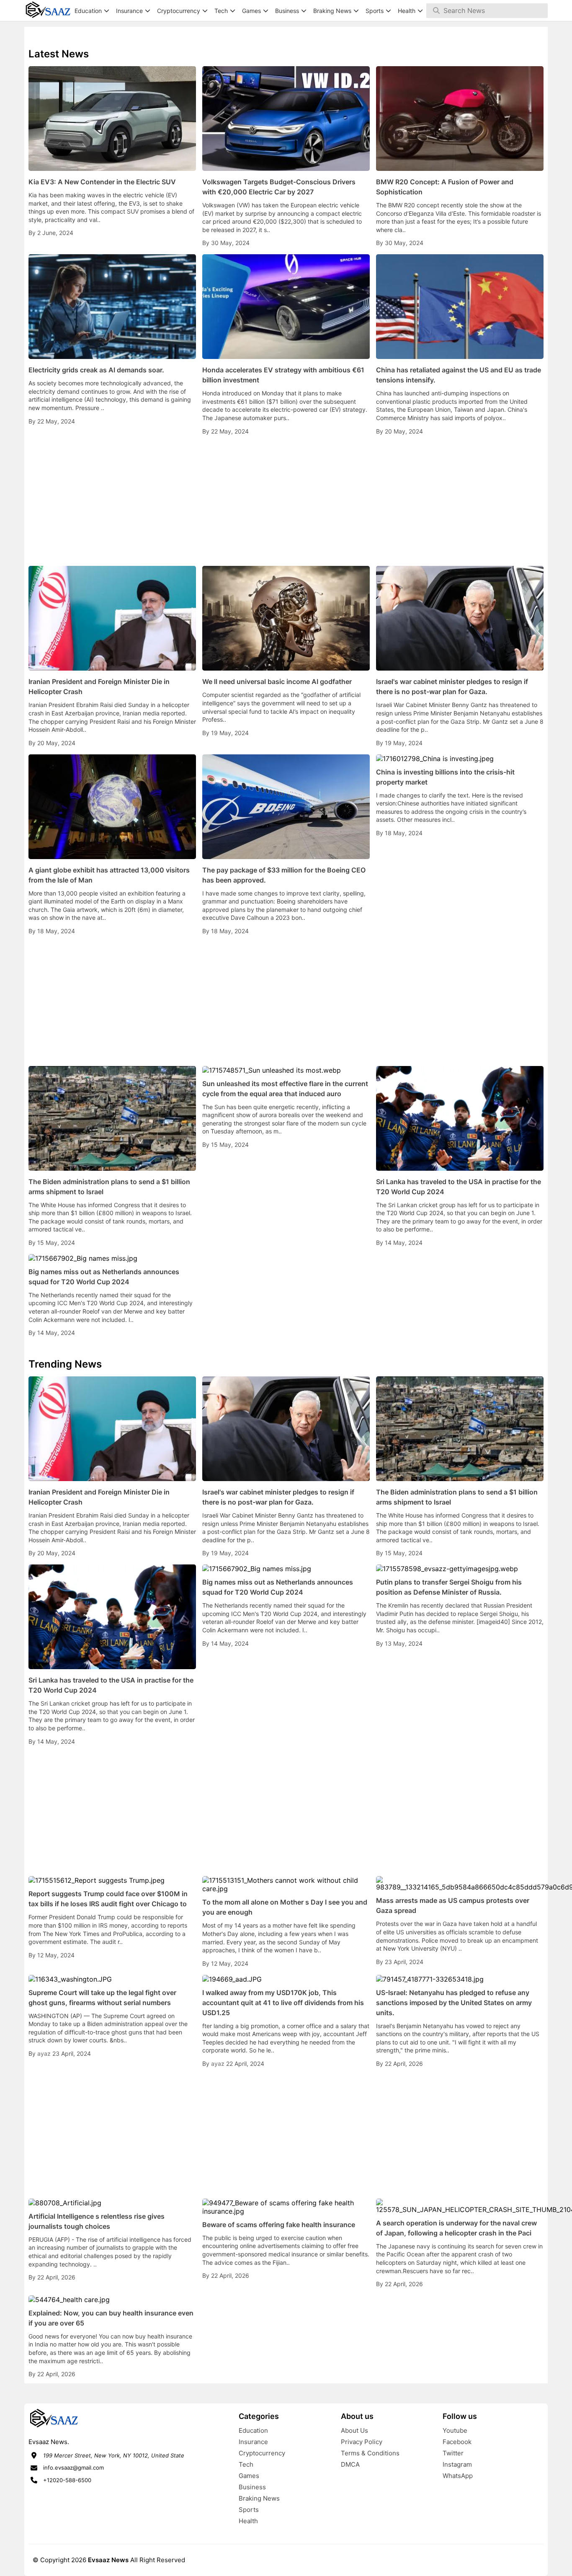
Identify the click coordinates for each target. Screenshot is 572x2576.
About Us (354, 2430)
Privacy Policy (362, 2442)
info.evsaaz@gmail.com (73, 2468)
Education (253, 2430)
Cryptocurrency (262, 2453)
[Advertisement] (286, 501)
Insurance (253, 2442)
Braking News (259, 2498)
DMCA (350, 2464)
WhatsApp (458, 2476)
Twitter (453, 2453)
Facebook (457, 2442)
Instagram (457, 2464)
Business (252, 2487)
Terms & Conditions (370, 2453)
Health (248, 2521)
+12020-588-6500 (67, 2480)
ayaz (45, 2053)
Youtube (455, 2430)
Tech (246, 2464)
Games (249, 2476)
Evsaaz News (108, 2560)
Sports (249, 2510)
